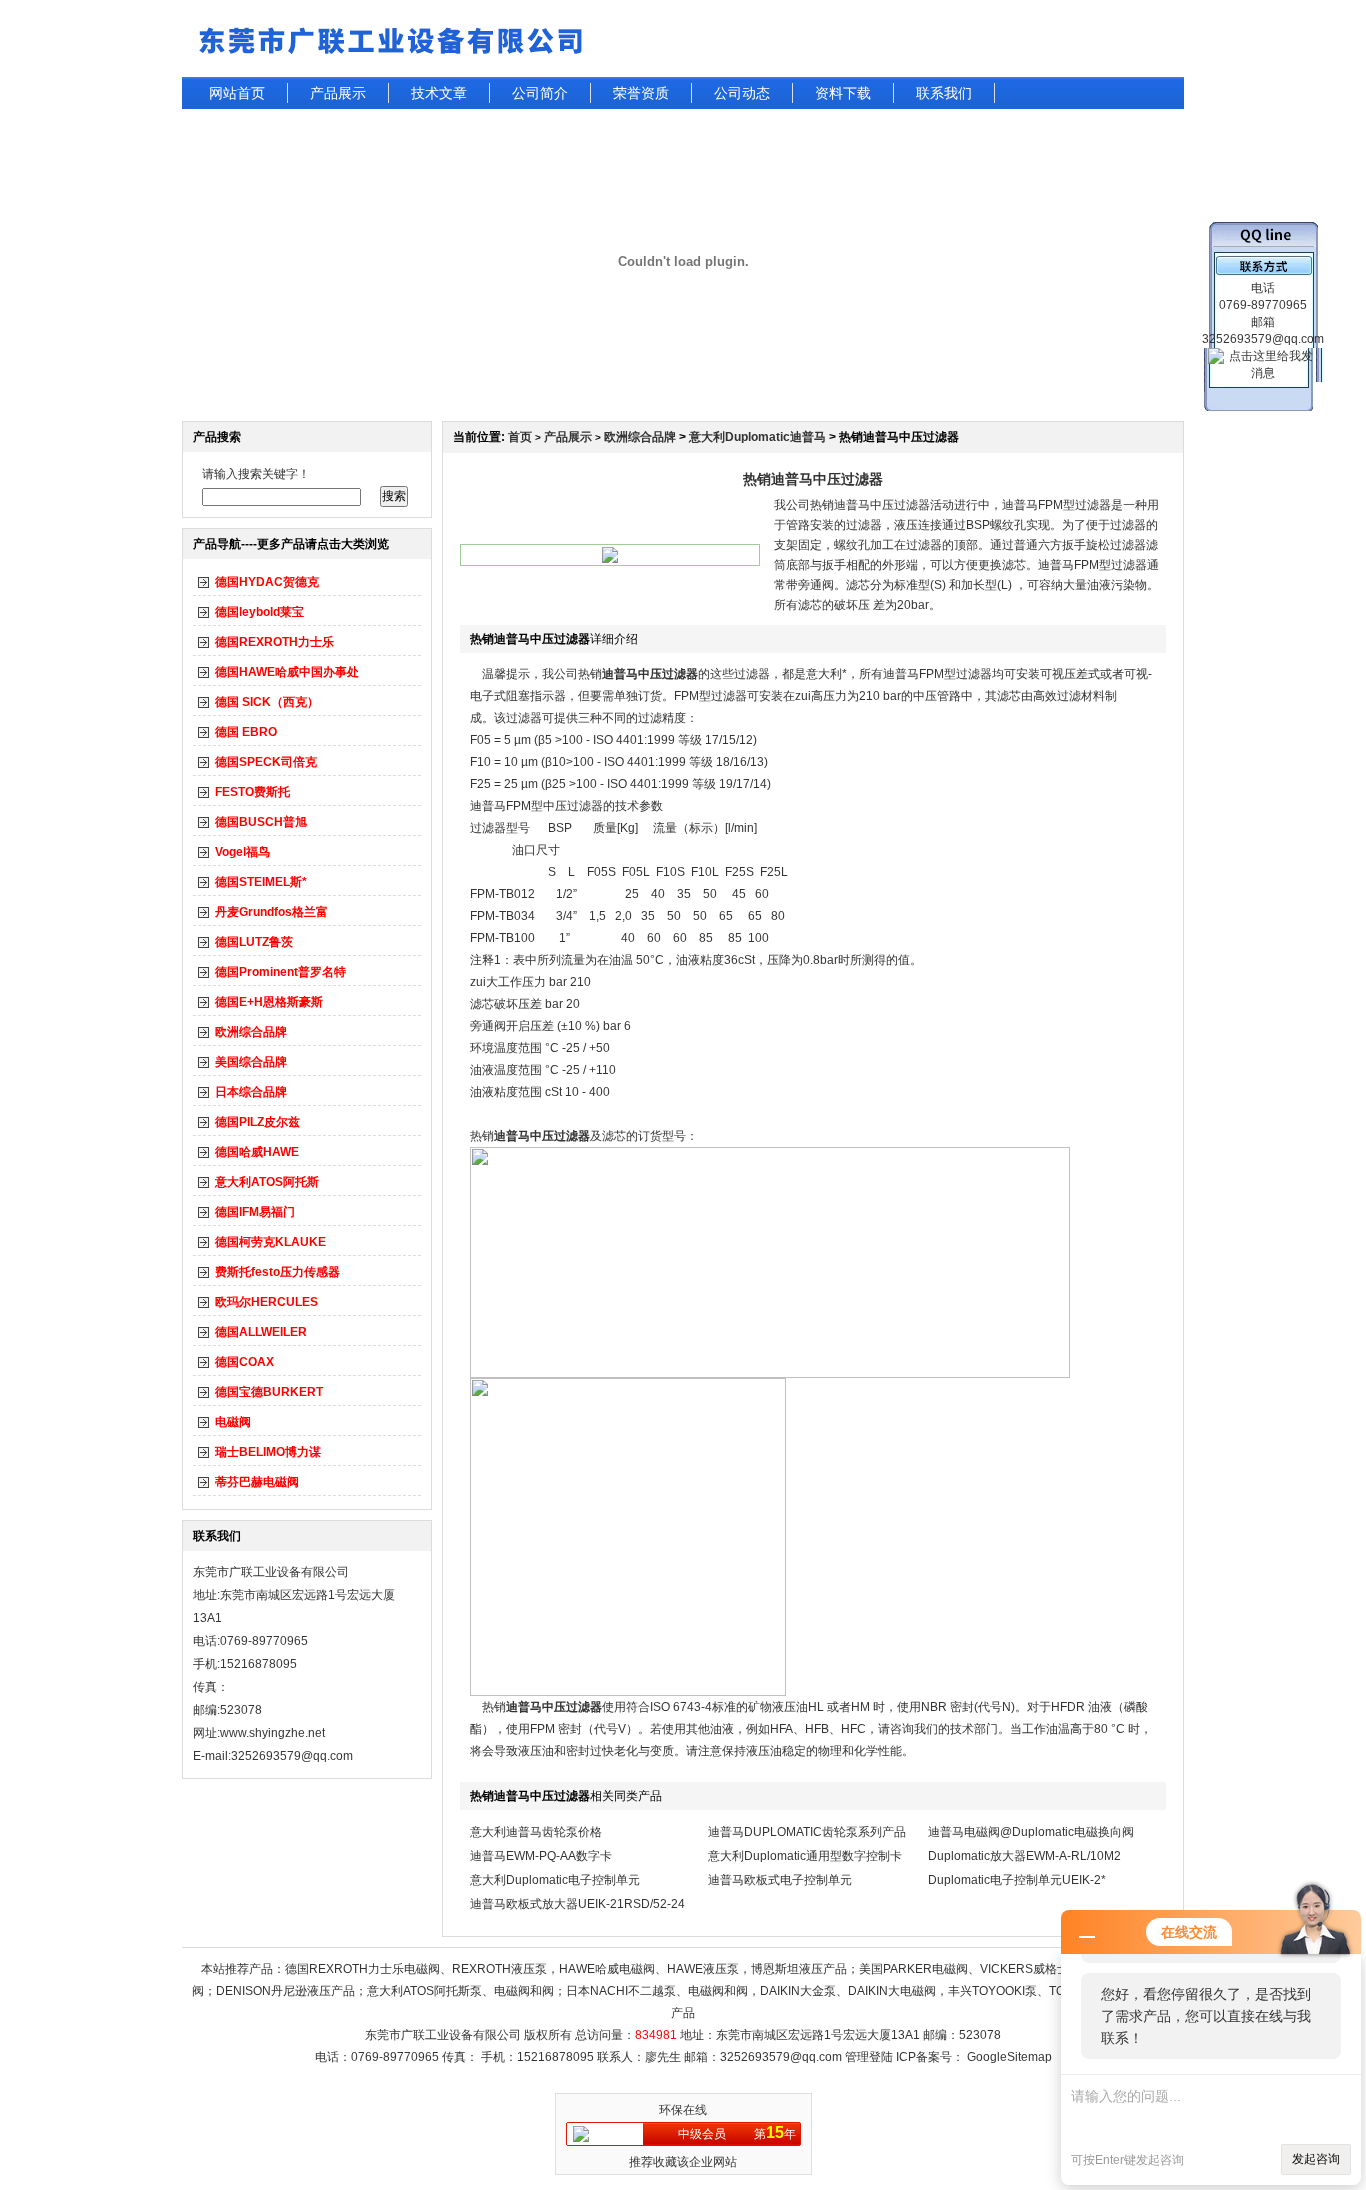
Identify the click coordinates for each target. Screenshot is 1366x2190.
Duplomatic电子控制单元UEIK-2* (1017, 1880)
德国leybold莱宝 (259, 612)
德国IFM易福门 (255, 1212)
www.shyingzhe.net (272, 1733)
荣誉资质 (641, 93)
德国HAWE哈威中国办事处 (287, 672)
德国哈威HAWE (257, 1152)
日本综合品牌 (251, 1092)
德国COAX (244, 1362)
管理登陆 (869, 2057)
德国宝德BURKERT (269, 1392)
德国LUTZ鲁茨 (254, 942)
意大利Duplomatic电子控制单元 (555, 1880)
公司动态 (742, 93)
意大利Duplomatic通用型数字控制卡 (805, 1856)
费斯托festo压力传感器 (277, 1272)
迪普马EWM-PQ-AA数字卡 (541, 1856)
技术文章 (439, 93)
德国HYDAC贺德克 (267, 582)
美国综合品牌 (251, 1062)
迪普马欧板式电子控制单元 (780, 1880)
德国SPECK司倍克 (266, 762)
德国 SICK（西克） (267, 702)
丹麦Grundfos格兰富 (271, 912)
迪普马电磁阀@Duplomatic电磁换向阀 (1031, 1832)
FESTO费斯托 (252, 792)
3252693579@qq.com (781, 2057)
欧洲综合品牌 (251, 1032)
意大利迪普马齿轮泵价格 (536, 1832)
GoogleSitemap (1009, 2057)
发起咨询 (1316, 2159)
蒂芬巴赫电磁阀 (257, 1482)
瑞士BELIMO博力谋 (268, 1452)
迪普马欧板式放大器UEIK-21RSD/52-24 (577, 1904)
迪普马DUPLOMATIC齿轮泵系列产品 (807, 1832)
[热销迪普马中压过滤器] (610, 559)
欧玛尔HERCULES (266, 1302)
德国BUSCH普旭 (261, 822)
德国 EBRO (246, 732)
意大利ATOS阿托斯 (267, 1182)
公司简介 (540, 93)
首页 (520, 437)
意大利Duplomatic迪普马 (757, 437)
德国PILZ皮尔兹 (257, 1122)
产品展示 (338, 93)
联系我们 (944, 93)
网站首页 (237, 93)
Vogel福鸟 (242, 852)
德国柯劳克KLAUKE (270, 1242)
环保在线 (683, 2110)
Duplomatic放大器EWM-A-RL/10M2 (1024, 1856)
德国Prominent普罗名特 (280, 972)
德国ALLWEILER (261, 1332)
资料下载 (843, 93)
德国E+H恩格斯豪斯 (269, 1002)
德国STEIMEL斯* (261, 882)
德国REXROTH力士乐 (274, 642)
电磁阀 (233, 1422)
